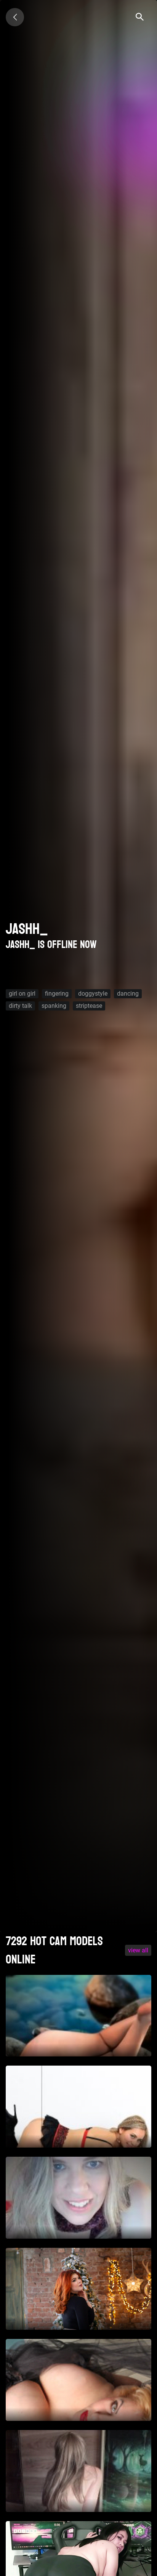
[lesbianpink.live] (15, 17)
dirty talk (20, 1006)
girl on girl (22, 994)
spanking (54, 1006)
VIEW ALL (138, 1950)
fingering (57, 994)
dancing (128, 994)
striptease (89, 1006)
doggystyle (93, 994)
